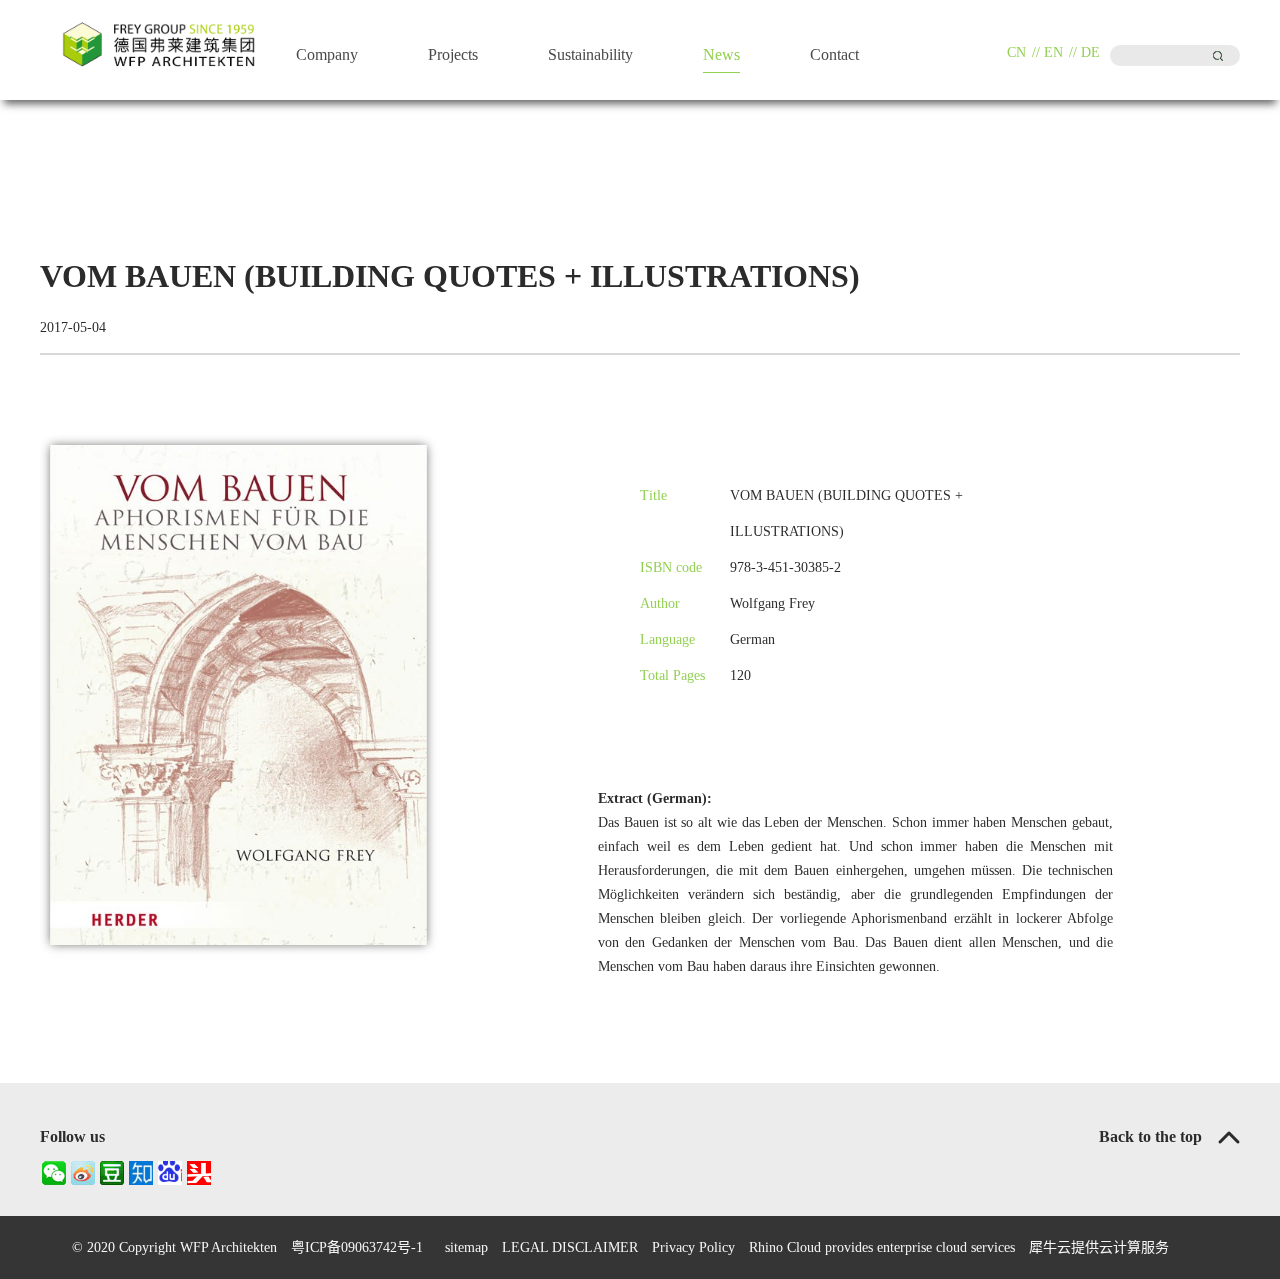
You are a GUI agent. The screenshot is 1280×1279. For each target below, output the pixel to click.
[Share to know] (140, 1173)
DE (1090, 52)
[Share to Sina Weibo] (82, 1173)
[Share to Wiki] (169, 1173)
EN (1053, 52)
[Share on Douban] (111, 1173)
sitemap (462, 1247)
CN (1016, 52)
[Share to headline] (198, 1173)
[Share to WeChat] (53, 1173)
